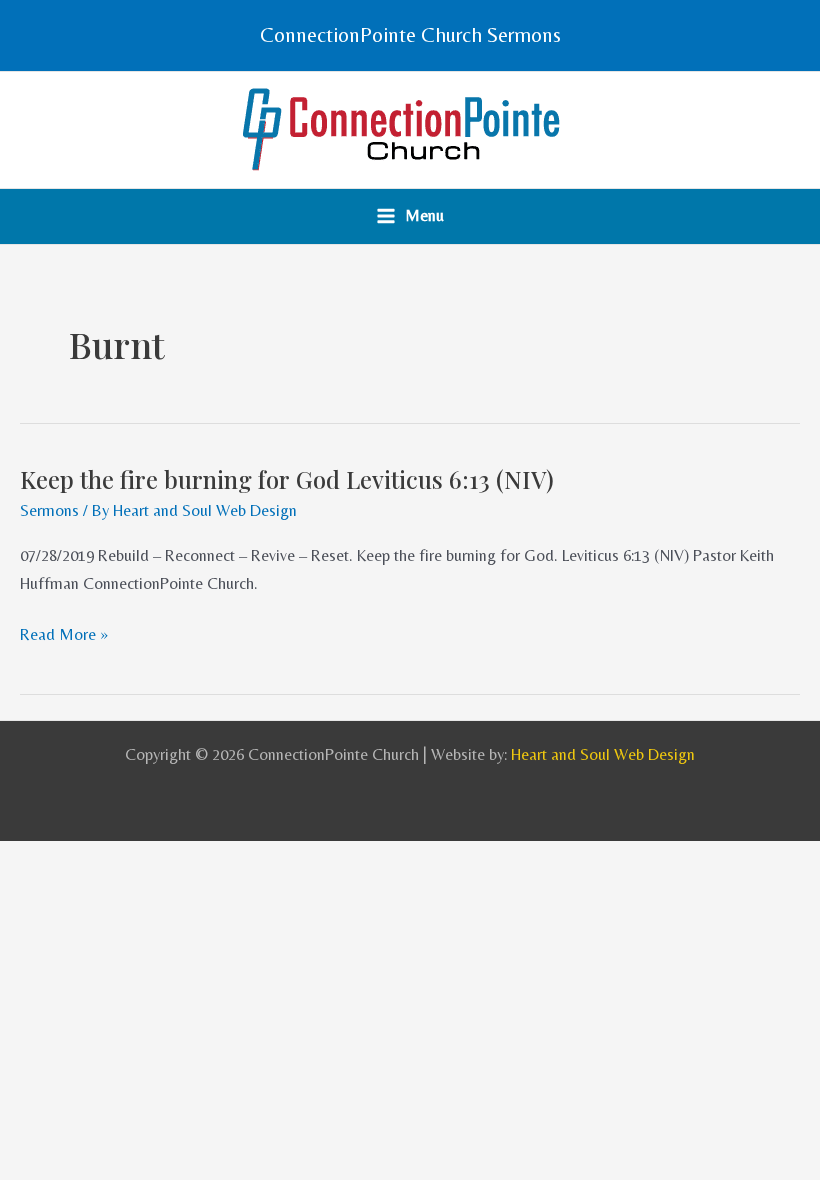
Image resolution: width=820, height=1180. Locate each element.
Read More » (64, 634)
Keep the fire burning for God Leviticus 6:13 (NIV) (287, 479)
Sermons (49, 510)
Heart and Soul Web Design (603, 754)
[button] (410, 35)
